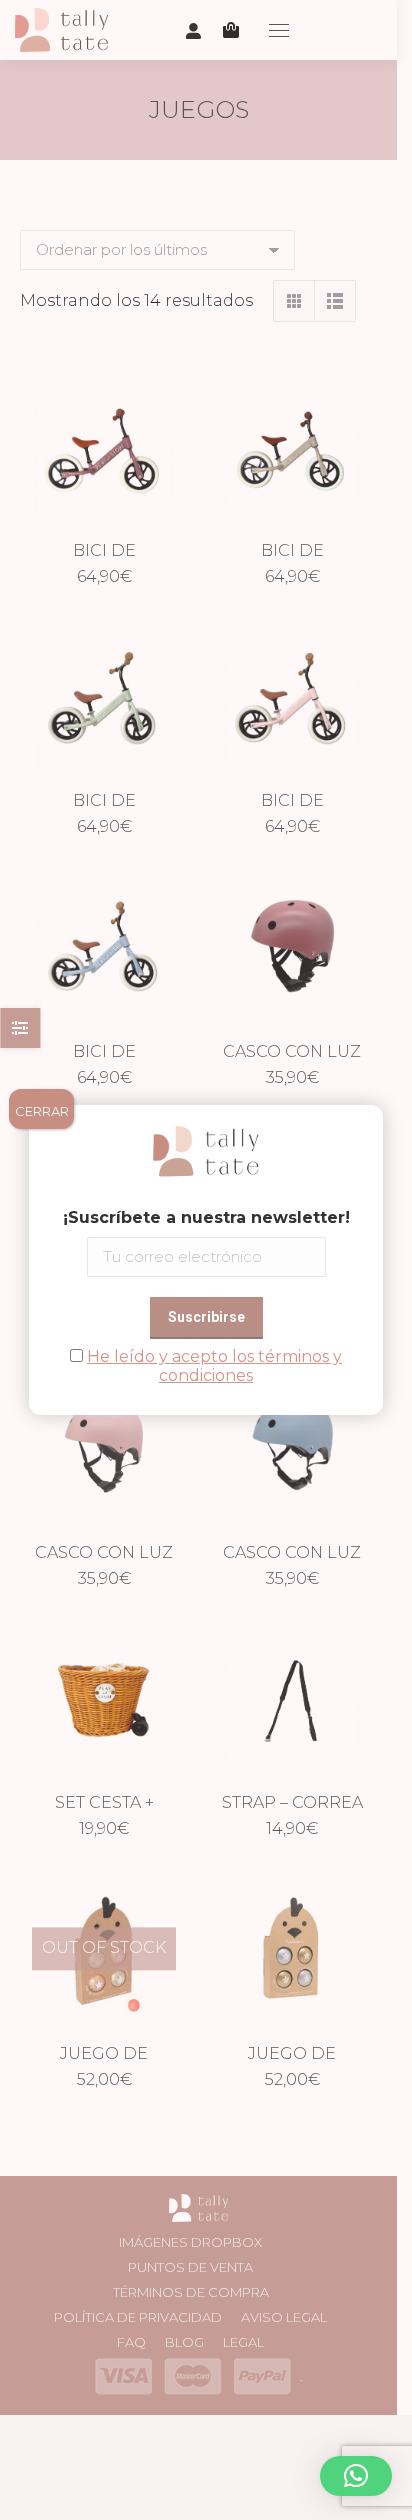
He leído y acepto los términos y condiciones (214, 1366)
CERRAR (42, 1111)
